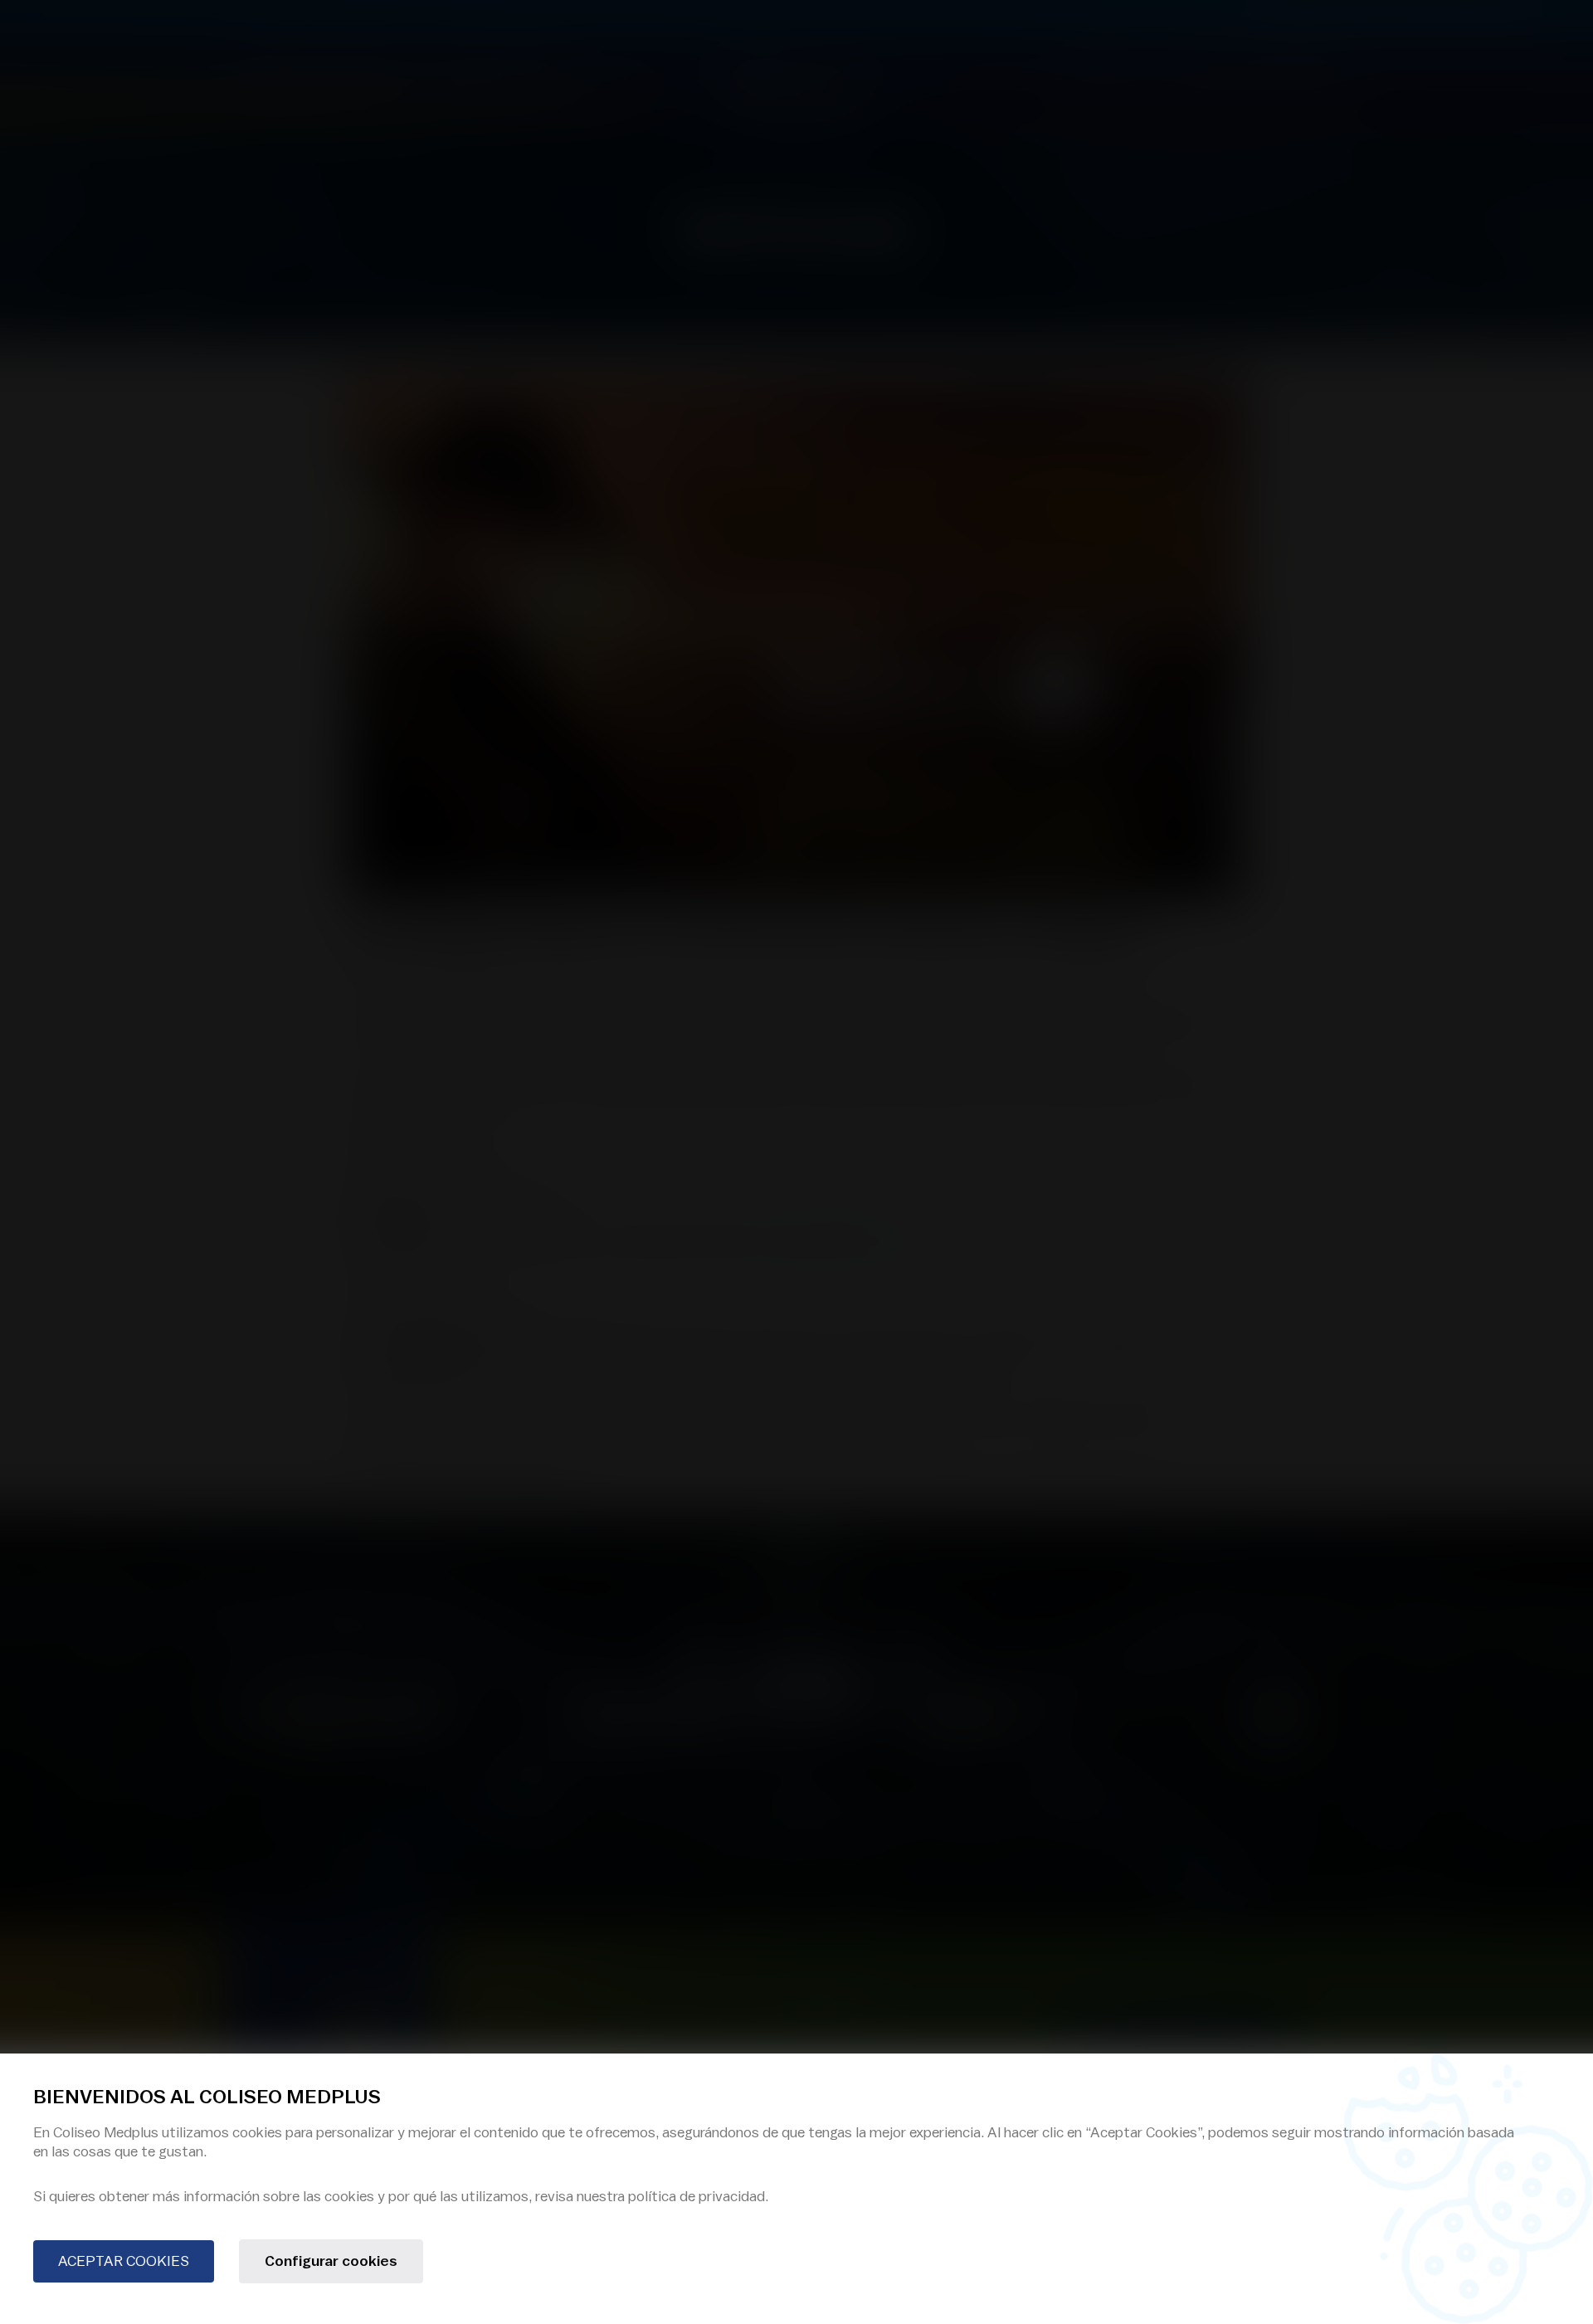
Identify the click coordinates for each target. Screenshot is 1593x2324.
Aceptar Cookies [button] (124, 2261)
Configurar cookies (331, 2261)
